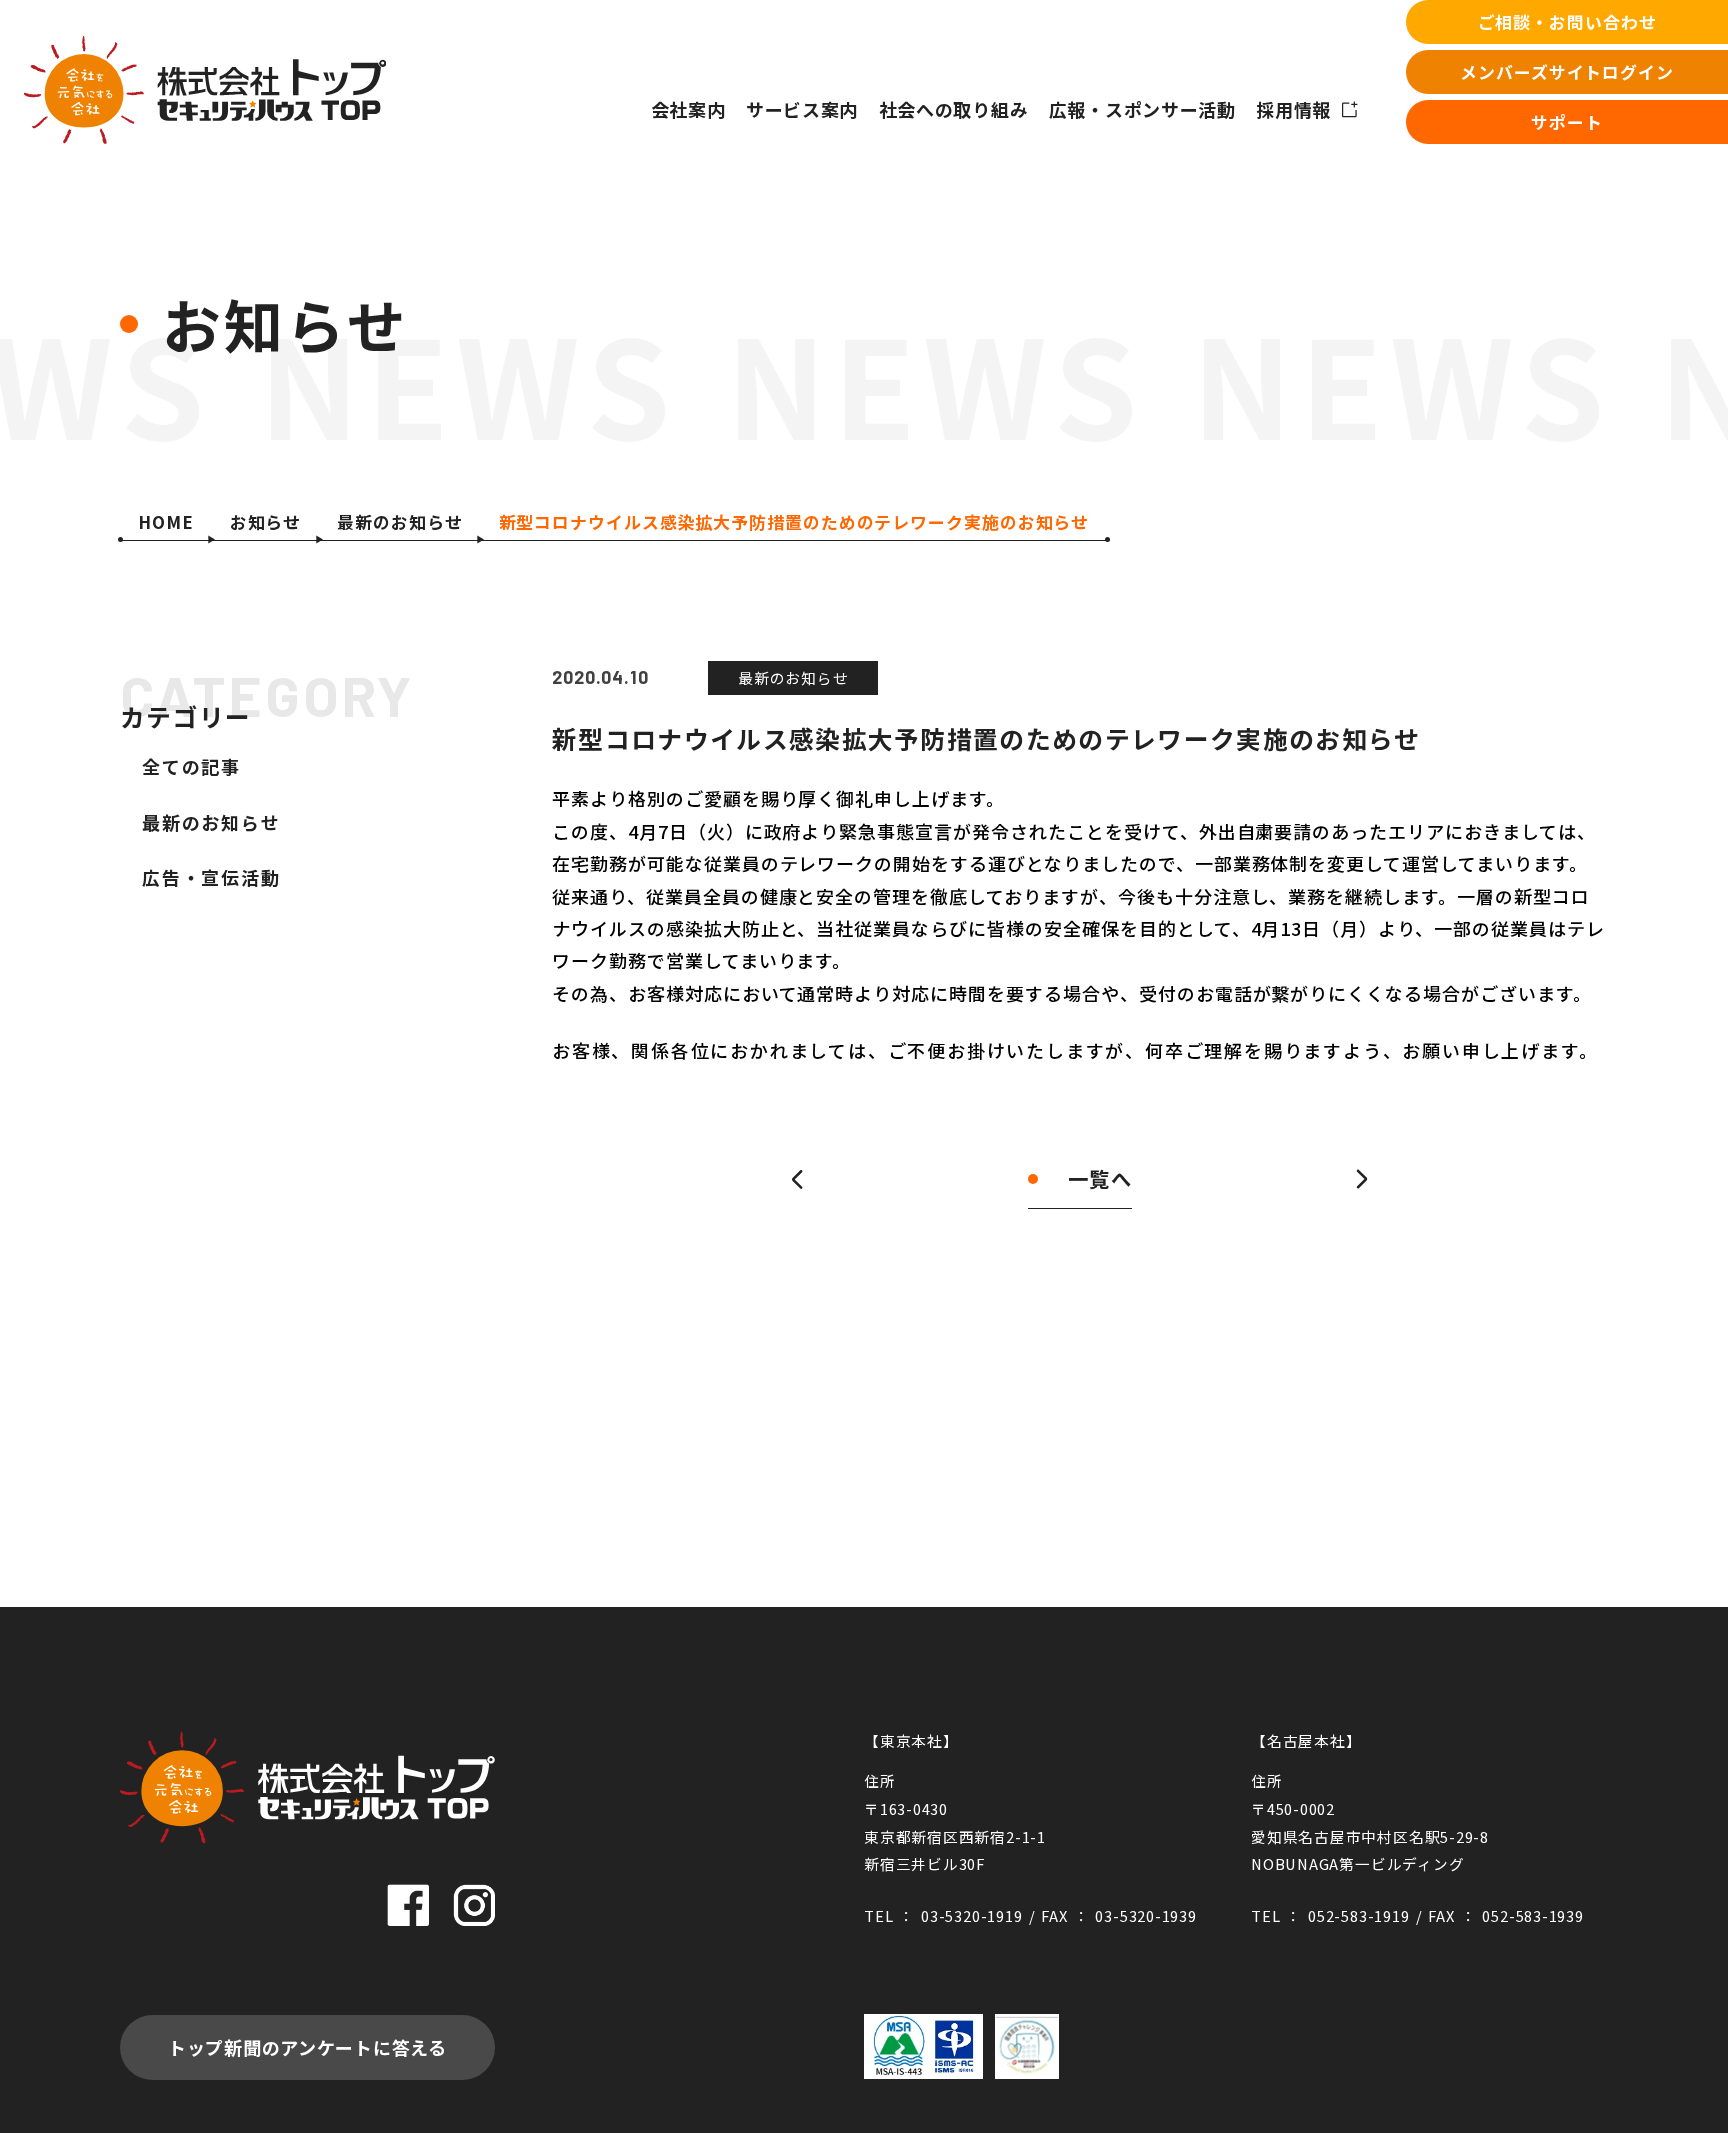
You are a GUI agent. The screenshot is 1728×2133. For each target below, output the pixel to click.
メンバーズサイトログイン (1567, 71)
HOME (166, 521)
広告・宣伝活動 (211, 877)
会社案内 (688, 109)
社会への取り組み (954, 109)
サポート (1567, 121)
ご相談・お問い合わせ (1567, 21)
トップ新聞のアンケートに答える (307, 2047)
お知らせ (266, 521)
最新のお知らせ (399, 521)
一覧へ (1099, 1178)
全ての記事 (191, 766)
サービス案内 (802, 109)
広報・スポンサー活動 (1142, 109)
